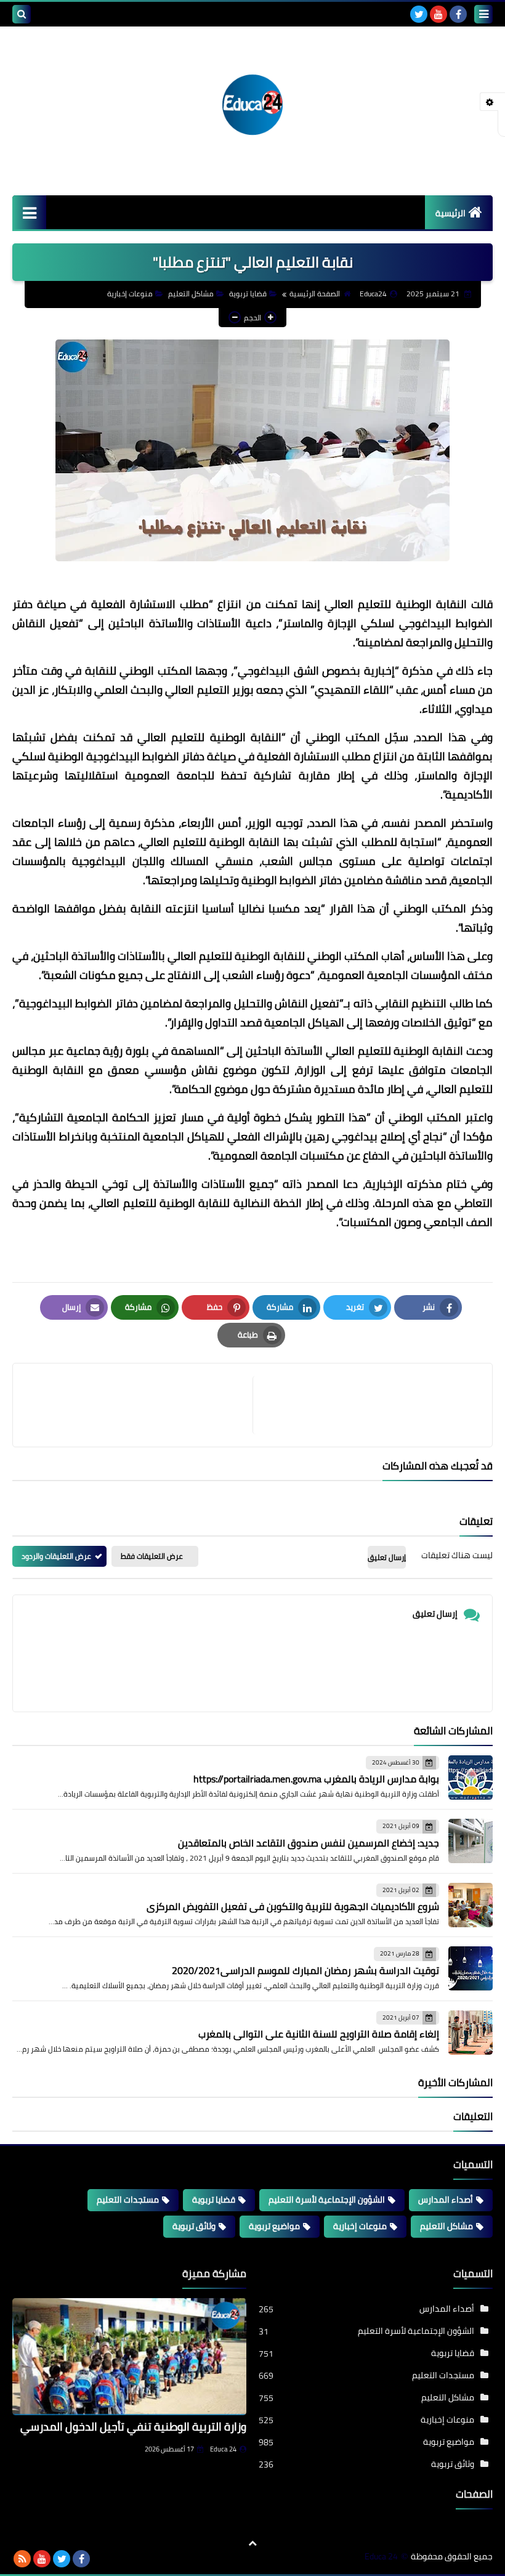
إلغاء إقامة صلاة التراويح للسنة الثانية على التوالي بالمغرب (319, 2034)
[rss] (22, 2559)
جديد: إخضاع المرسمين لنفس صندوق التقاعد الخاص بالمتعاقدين (309, 1843)
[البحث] (22, 14)
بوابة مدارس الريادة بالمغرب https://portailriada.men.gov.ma (316, 1779)
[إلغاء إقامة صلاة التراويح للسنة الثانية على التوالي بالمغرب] (471, 2033)
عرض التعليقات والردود (56, 1556)
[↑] (252, 2543)
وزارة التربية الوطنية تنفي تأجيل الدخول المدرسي (133, 2427)
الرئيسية (450, 213)
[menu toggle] (483, 14)
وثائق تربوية (194, 2226)
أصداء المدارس (446, 2200)
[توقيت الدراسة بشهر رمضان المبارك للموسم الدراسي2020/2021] (471, 1969)
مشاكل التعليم (191, 294)
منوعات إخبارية (130, 294)
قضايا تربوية (248, 294)
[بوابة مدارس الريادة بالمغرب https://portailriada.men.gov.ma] (471, 1778)
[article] (139, 1405)
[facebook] (458, 14)
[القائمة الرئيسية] (29, 212)
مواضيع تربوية (274, 2226)
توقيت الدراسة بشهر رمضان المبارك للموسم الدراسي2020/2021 (305, 1970)
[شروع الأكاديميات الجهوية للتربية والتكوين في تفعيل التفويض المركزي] (471, 1905)
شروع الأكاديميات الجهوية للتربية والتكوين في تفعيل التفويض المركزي (293, 1906)
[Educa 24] (252, 105)
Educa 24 (223, 2449)
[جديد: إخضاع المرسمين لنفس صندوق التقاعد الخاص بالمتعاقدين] (471, 1841)
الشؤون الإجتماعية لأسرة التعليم (327, 2200)
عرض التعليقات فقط (152, 1556)
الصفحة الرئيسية (315, 294)
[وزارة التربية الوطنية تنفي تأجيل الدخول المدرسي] (129, 2357)
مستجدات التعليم (128, 2200)
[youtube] (438, 14)
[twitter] (419, 14)
